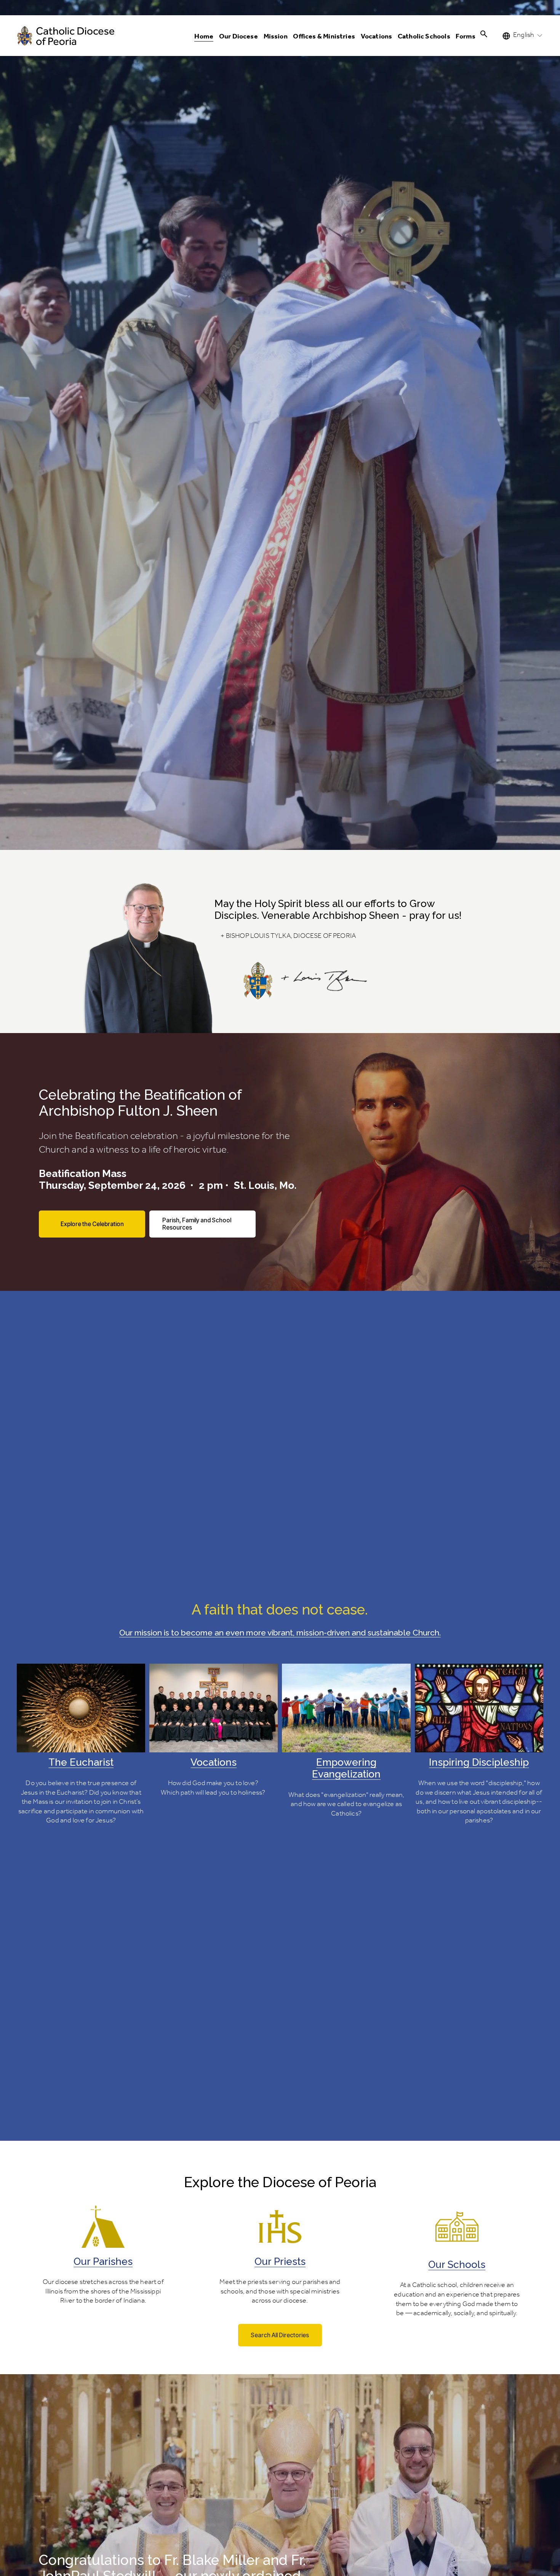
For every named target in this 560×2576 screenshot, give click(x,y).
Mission (276, 37)
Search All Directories (280, 2335)
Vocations (214, 1762)
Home (204, 37)
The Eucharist (81, 1762)
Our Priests (280, 2261)
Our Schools (457, 2264)
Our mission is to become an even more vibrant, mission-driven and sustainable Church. (280, 1633)
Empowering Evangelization (346, 1768)
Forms (466, 37)
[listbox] (523, 36)
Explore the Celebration (92, 1224)
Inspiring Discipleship (479, 1762)
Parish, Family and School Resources (197, 1224)
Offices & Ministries (324, 37)
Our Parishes (103, 2261)
